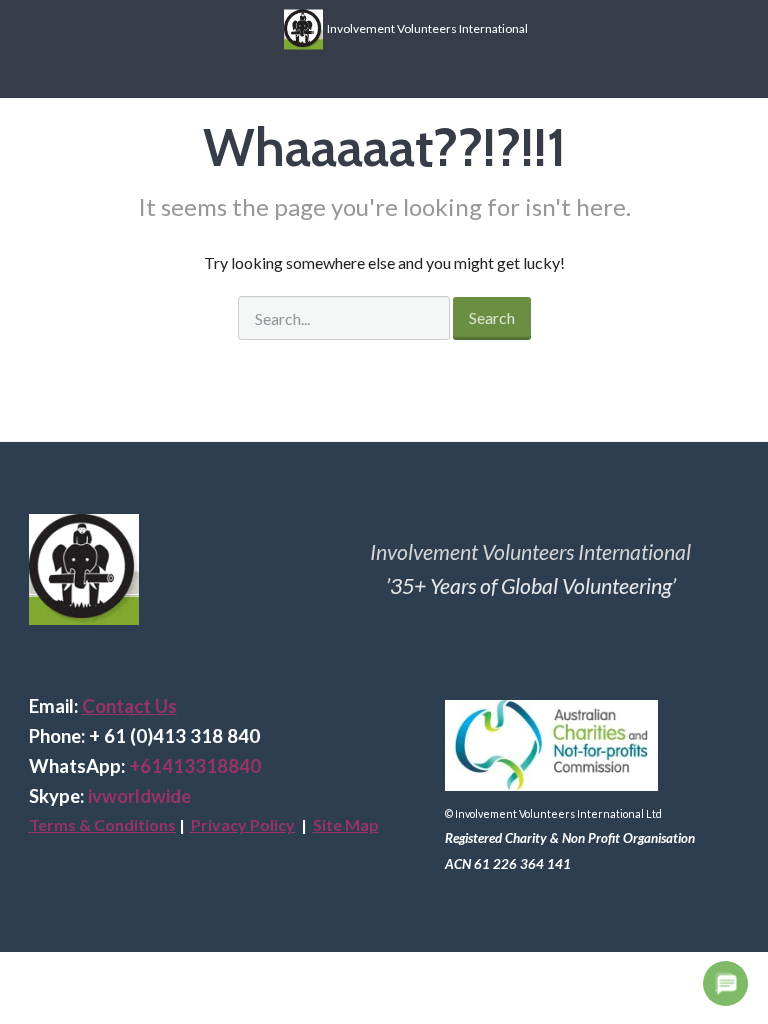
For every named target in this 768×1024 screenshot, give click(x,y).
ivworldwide (139, 796)
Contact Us (129, 706)
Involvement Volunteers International (425, 27)
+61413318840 (195, 766)
